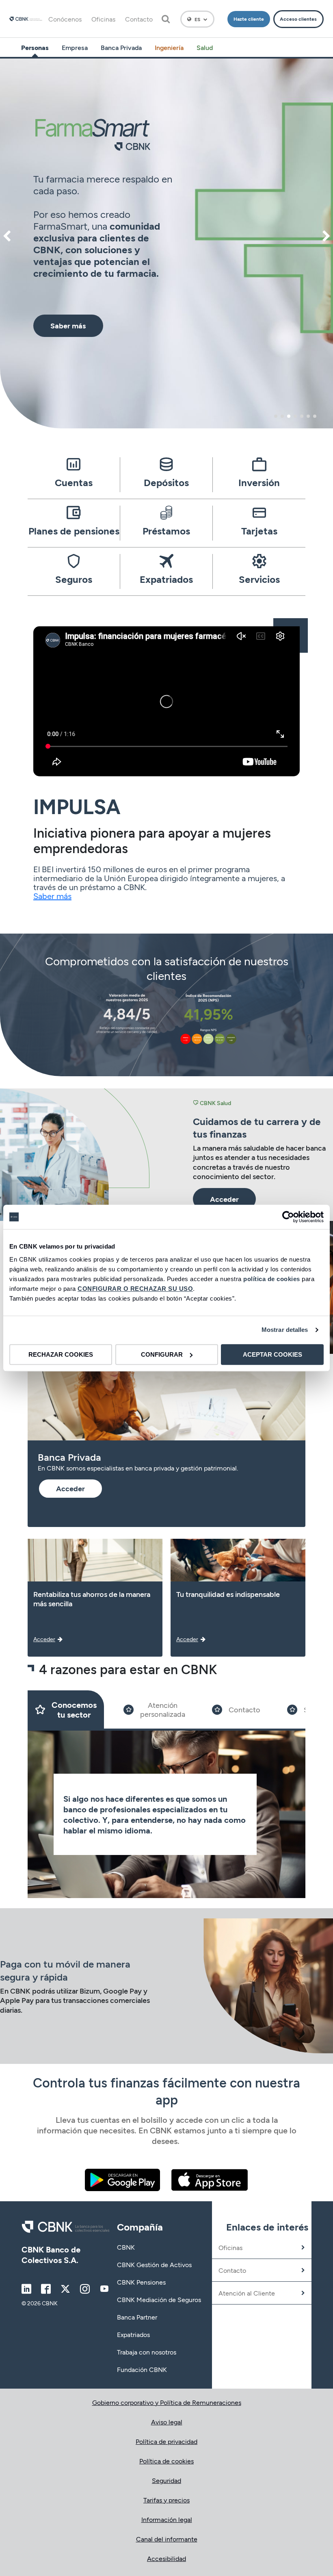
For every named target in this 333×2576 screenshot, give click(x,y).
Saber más (52, 896)
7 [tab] (315, 416)
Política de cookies (166, 2461)
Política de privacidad (166, 2441)
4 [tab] (295, 416)
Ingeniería (169, 47)
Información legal (167, 2519)
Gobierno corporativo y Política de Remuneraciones (167, 2402)
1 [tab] (276, 416)
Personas (35, 47)
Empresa (75, 47)
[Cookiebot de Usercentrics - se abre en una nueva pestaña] (288, 1217)
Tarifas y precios (166, 2500)
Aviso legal (167, 2422)
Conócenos (65, 19)
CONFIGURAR (162, 1354)
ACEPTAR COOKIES (272, 1354)
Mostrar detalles (285, 1330)
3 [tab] (289, 416)
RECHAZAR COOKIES (61, 1354)
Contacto (139, 19)
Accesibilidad (166, 2558)
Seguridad (166, 2480)
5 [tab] (302, 416)
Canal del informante (167, 2539)
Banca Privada (121, 47)
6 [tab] (308, 416)
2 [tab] (282, 416)
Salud (205, 47)
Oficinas (103, 19)
